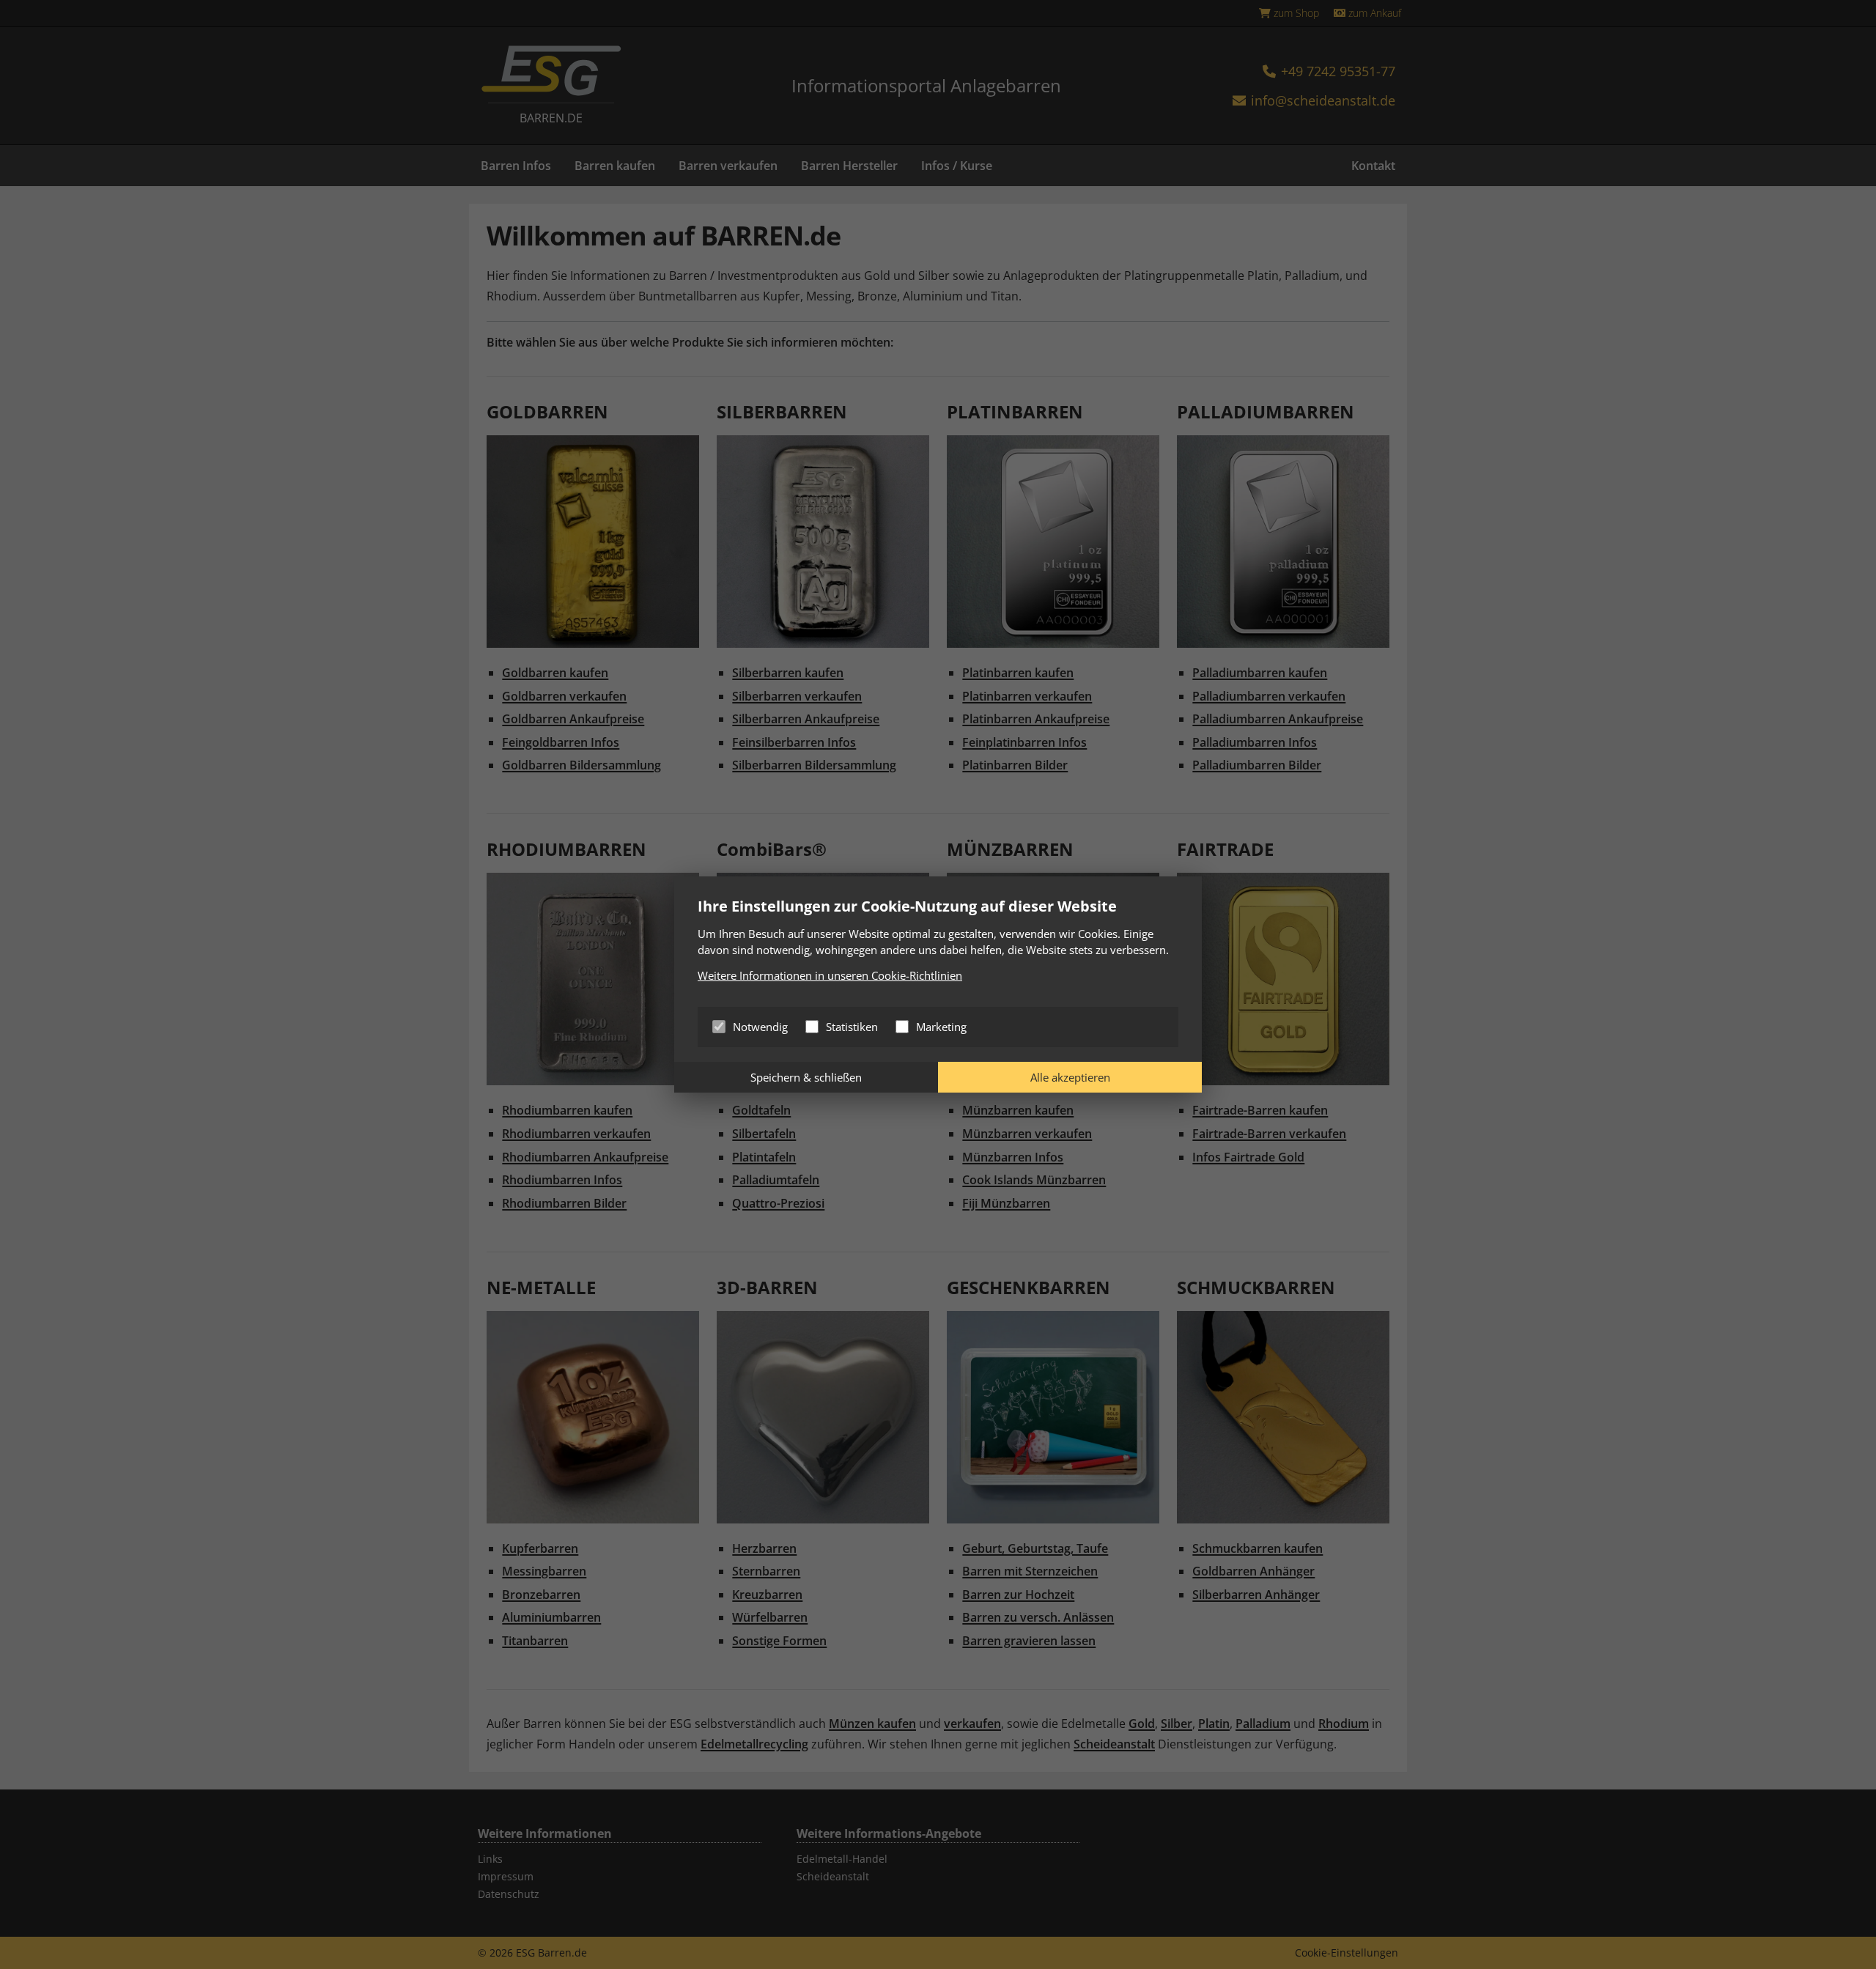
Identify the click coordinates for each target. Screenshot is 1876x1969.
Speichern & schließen (806, 1077)
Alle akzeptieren (1070, 1077)
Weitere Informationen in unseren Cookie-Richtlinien (830, 975)
